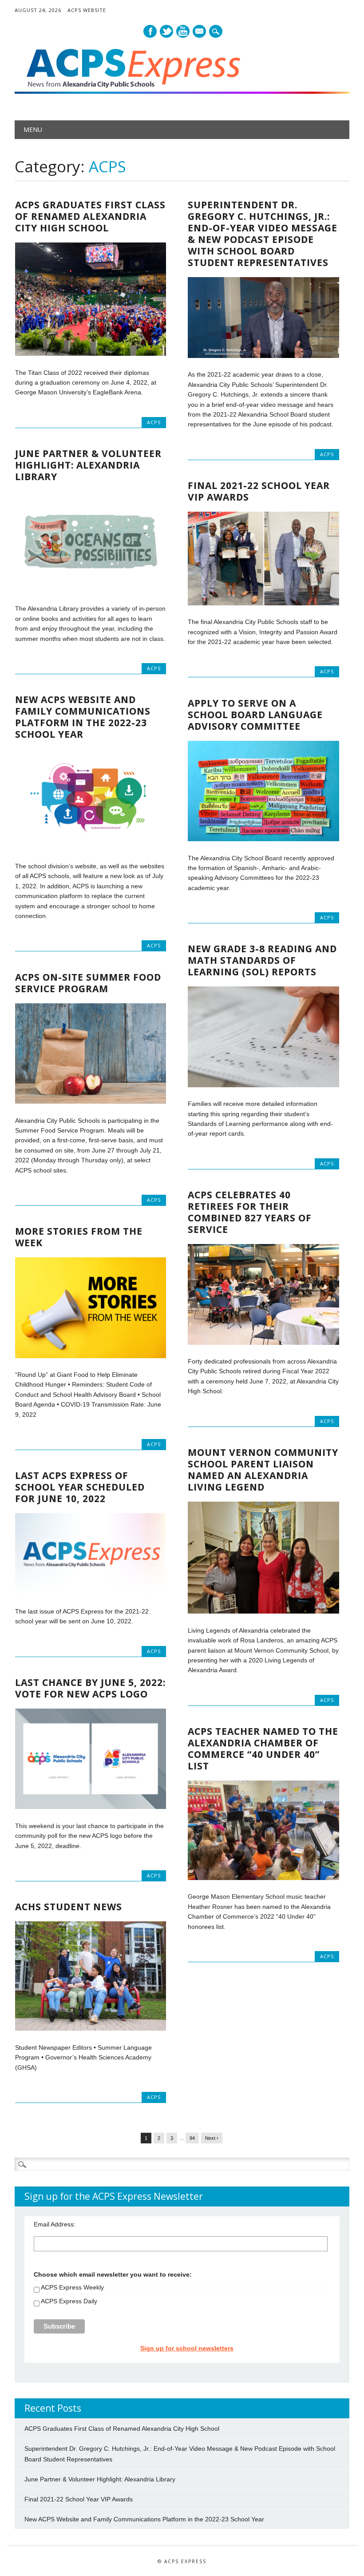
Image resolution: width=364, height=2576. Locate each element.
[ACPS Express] (182, 91)
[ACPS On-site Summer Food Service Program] (91, 1101)
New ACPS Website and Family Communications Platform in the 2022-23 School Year (83, 717)
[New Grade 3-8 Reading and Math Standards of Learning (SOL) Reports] (263, 1085)
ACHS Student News (69, 1907)
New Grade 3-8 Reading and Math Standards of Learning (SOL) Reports (262, 960)
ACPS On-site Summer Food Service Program (88, 983)
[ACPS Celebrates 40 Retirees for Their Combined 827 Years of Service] (263, 1343)
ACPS (154, 422)
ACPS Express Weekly (72, 2287)
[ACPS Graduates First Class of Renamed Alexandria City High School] (91, 354)
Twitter (166, 31)
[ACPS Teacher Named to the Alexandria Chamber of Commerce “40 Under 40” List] (263, 1878)
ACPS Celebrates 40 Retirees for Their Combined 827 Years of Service (250, 1212)
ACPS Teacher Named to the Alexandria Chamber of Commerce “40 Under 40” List (263, 1749)
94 (192, 2138)
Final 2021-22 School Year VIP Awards (259, 491)
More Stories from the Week (79, 1237)
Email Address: (55, 2224)
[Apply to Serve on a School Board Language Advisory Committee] (263, 839)
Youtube (183, 31)
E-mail (200, 32)
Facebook (150, 31)
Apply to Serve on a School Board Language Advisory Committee (255, 715)
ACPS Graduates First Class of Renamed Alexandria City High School (90, 216)
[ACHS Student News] (91, 2028)
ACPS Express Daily (69, 2301)
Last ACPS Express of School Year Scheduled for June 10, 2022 (80, 1487)
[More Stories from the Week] (91, 1356)
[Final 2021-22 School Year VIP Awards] (263, 603)
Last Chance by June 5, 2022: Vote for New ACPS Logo (90, 1688)
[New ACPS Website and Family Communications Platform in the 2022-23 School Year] (91, 847)
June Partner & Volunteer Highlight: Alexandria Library (88, 465)
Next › (212, 2138)
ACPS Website (87, 10)
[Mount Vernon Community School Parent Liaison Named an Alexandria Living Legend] (263, 1611)
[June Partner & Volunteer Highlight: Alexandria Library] (91, 590)
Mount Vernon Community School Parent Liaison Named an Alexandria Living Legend (263, 1470)
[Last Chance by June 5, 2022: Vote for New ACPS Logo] (91, 1807)
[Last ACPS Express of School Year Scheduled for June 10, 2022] (91, 1593)
